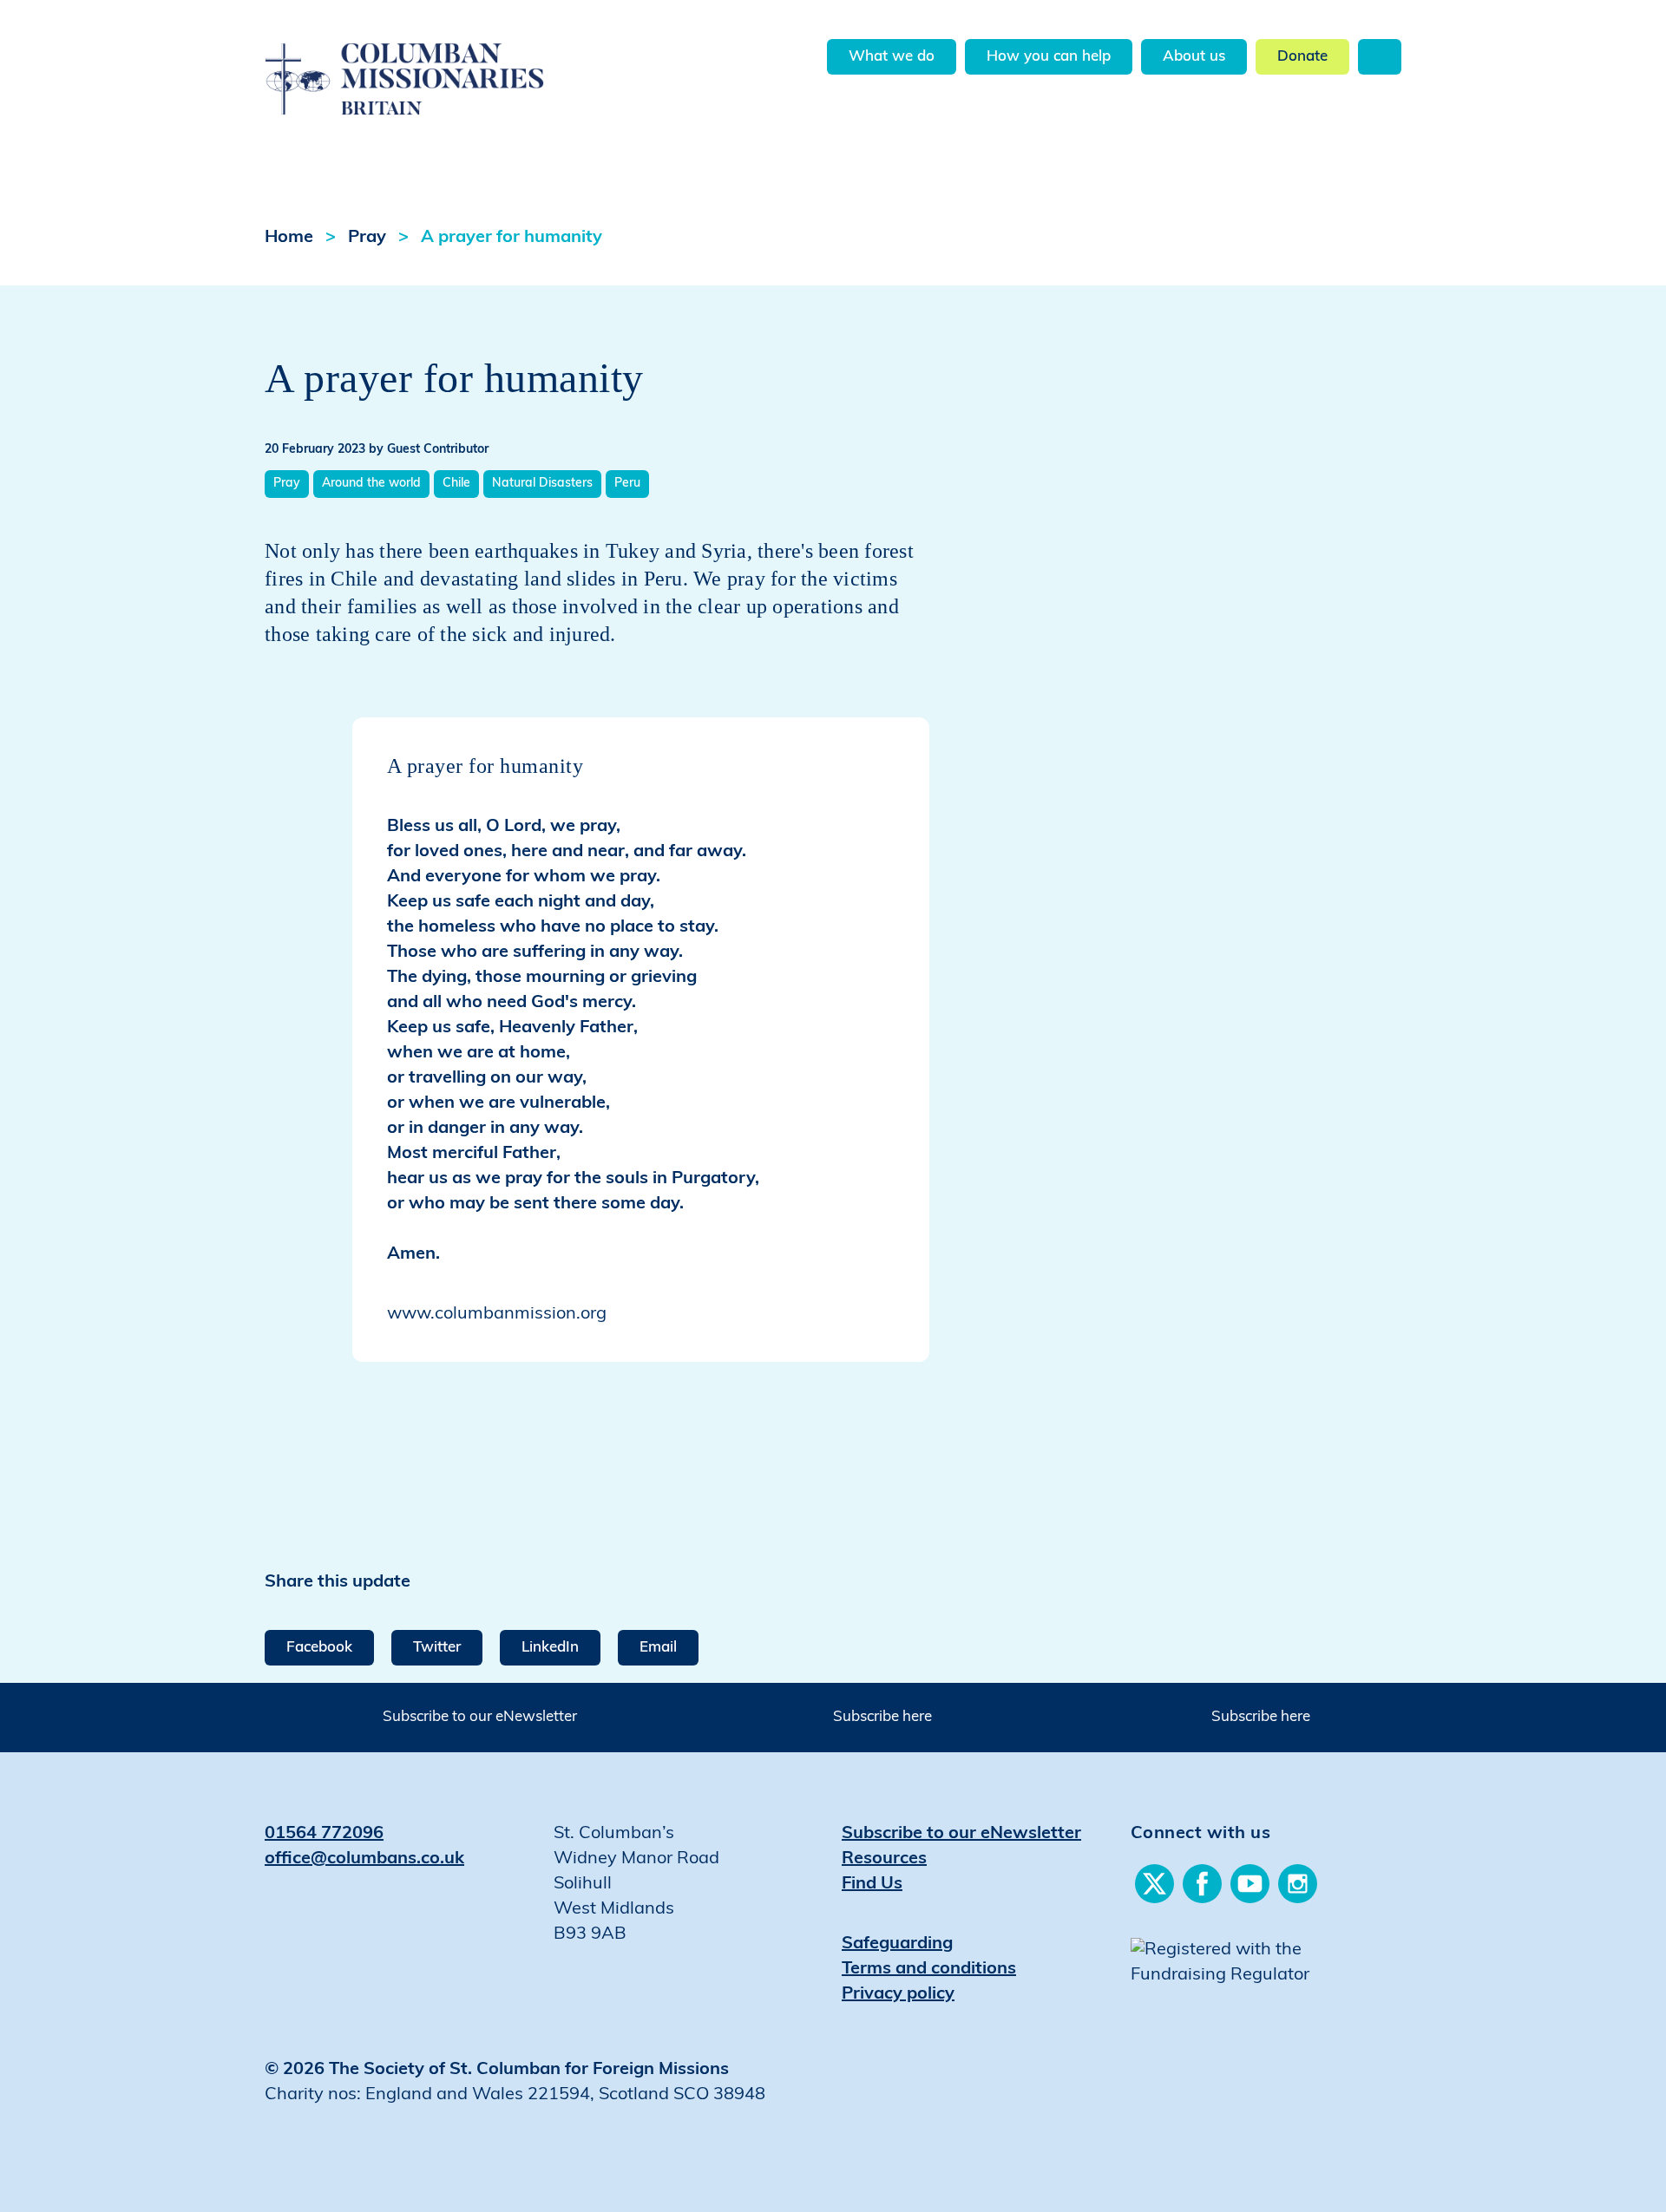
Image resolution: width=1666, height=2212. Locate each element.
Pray (367, 238)
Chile (456, 484)
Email (658, 1648)
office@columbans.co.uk (364, 1859)
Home (289, 238)
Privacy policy (898, 1994)
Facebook (319, 1648)
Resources (884, 1859)
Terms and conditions (929, 1969)
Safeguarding (897, 1944)
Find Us (872, 1884)
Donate (1302, 57)
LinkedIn (550, 1648)
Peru (627, 484)
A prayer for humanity (512, 238)
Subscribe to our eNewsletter (480, 1717)
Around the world (371, 484)
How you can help (1049, 57)
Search (1380, 57)
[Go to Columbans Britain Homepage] (448, 59)
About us (1194, 57)
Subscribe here (882, 1717)
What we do (892, 57)
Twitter (437, 1648)
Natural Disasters (542, 484)
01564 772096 (324, 1834)
